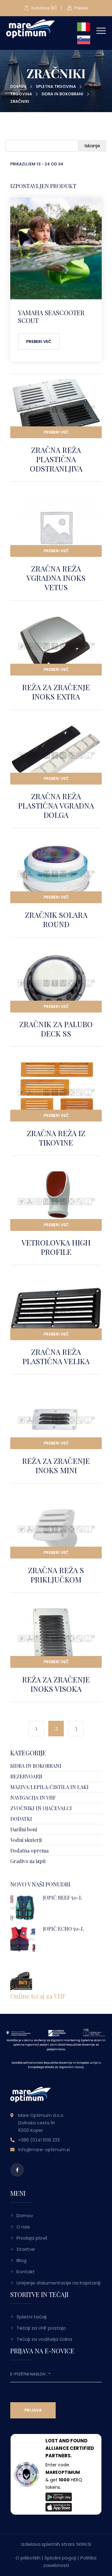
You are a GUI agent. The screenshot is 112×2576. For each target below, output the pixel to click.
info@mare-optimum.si (44, 2150)
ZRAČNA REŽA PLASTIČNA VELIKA (56, 1356)
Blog (21, 2260)
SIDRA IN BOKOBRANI (62, 94)
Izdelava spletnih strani (48, 2544)
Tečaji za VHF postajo (41, 2328)
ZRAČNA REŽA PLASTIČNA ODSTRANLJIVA (56, 459)
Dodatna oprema (29, 1850)
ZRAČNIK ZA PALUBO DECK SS (56, 1029)
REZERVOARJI (26, 1776)
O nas (23, 2227)
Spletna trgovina (56, 86)
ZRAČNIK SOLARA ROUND (56, 919)
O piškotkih (28, 2558)
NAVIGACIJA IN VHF (33, 1798)
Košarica (44, 8)
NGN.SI (84, 2544)
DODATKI (21, 1819)
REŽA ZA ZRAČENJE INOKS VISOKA (56, 1684)
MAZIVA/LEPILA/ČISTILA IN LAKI (49, 1787)
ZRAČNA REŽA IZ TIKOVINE (56, 1138)
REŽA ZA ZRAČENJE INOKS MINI (56, 1465)
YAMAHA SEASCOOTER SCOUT (51, 316)
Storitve (26, 2249)
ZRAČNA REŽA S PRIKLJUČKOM (56, 1575)
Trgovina (21, 94)
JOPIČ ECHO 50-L (63, 1929)
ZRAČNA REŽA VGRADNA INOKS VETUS (56, 578)
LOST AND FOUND (66, 2441)
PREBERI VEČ (56, 432)
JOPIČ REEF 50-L (63, 1898)
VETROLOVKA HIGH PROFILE (56, 1247)
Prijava (81, 8)
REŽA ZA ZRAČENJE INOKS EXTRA (56, 692)
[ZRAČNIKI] (30, 28)
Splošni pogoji (60, 2558)
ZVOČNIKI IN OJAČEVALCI (41, 1808)
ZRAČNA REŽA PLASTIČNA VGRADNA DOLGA (56, 805)
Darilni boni (24, 1829)
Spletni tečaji (32, 2317)
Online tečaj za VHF (38, 1996)
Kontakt (26, 2272)
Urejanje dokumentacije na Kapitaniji (58, 2283)
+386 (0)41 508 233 (39, 2140)
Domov (18, 86)
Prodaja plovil (32, 2238)
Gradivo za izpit (28, 1861)
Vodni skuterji (26, 1840)
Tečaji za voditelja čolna (44, 2339)
